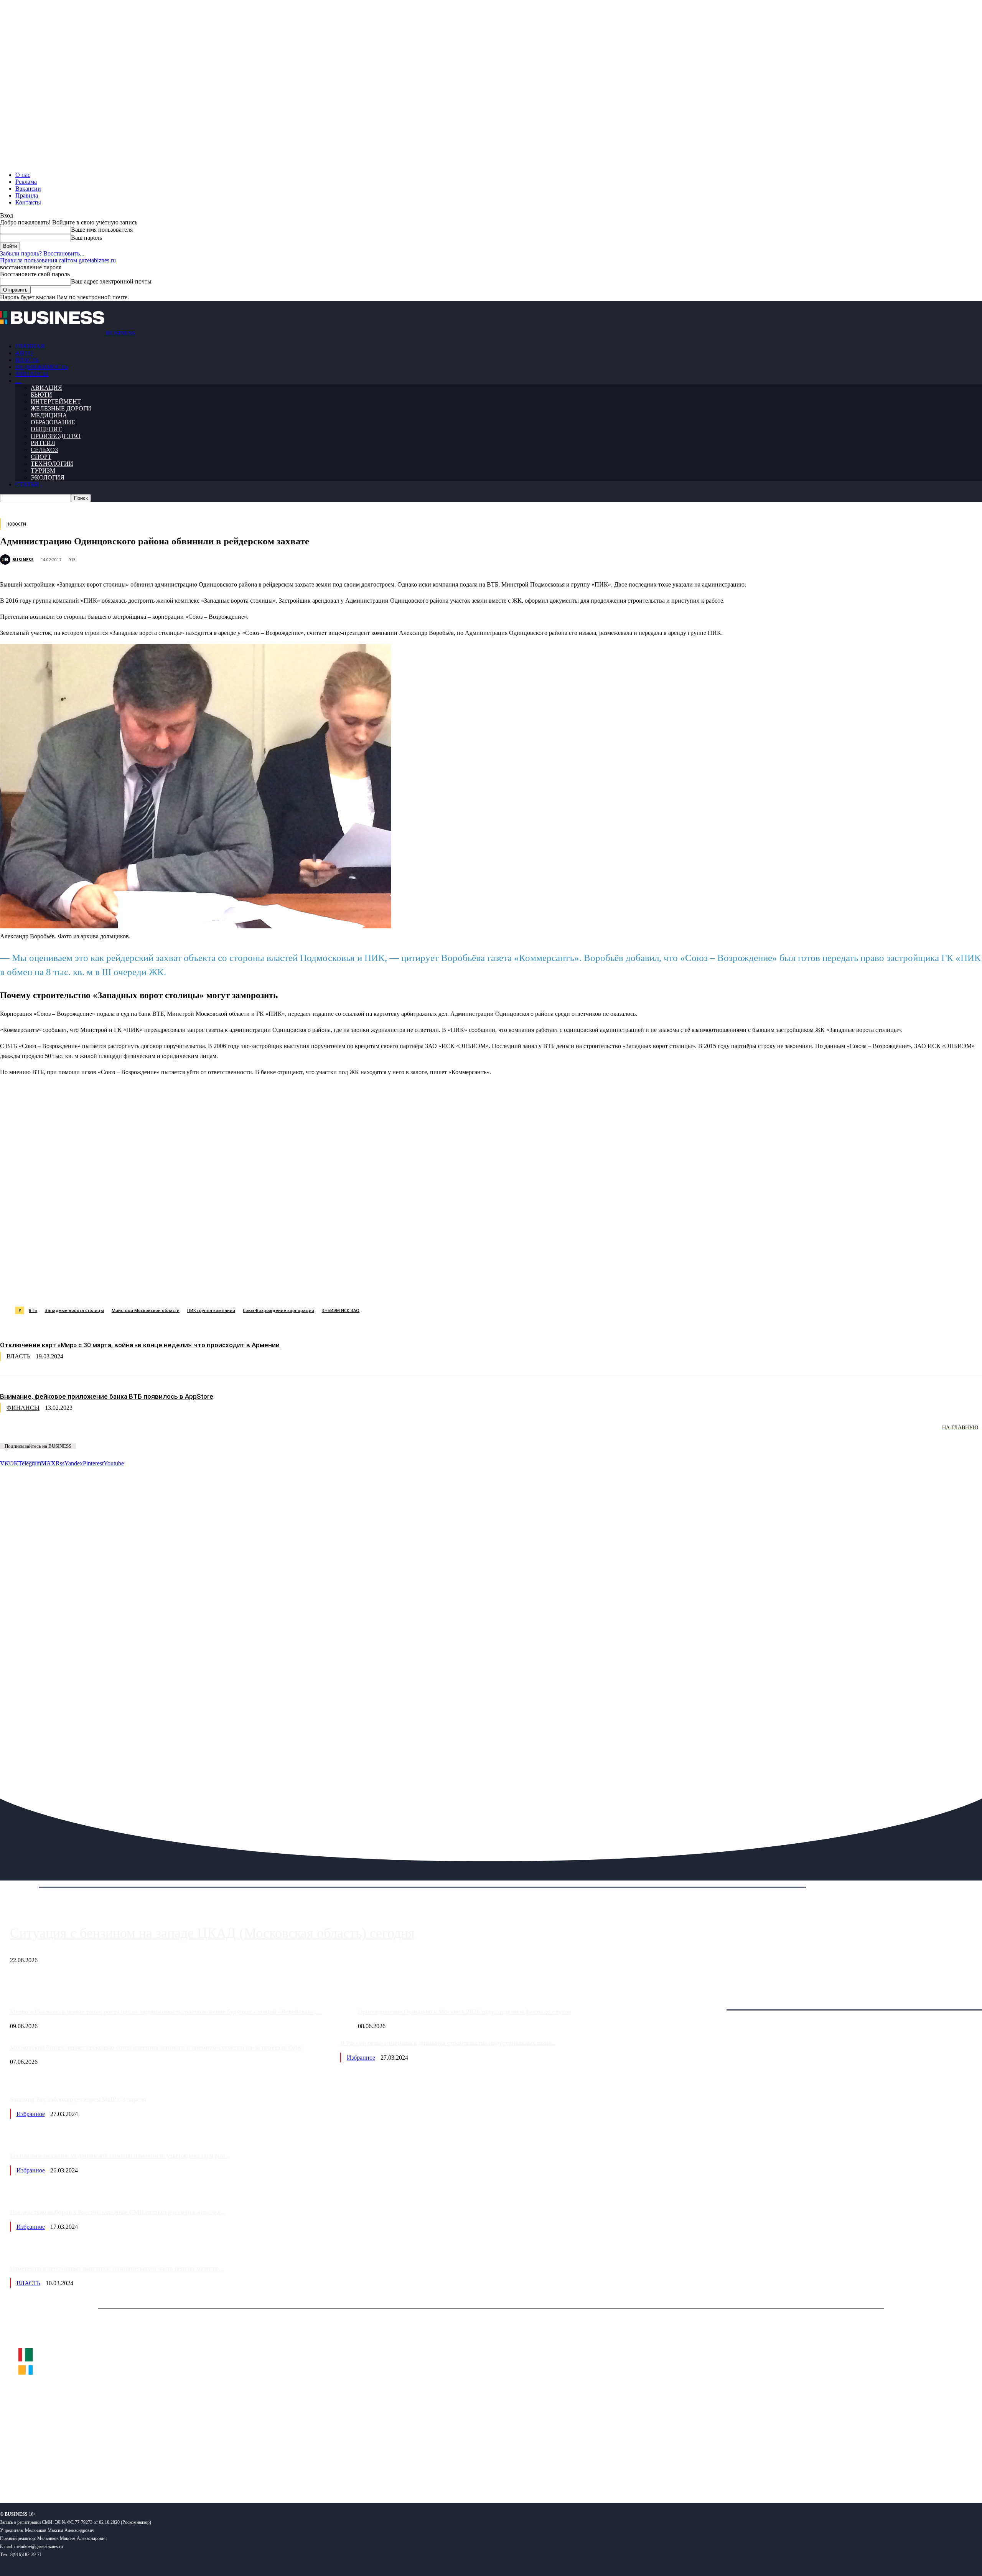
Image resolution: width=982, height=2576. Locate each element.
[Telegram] (167, 1287)
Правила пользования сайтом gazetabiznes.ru (58, 260)
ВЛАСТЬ (27, 360)
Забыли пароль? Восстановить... (42, 253)
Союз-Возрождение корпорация (278, 1310)
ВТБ (33, 1310)
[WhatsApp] (86, 1287)
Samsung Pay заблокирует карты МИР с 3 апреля (78, 2099)
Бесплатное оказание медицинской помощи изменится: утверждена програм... (120, 2156)
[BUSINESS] (6, 560)
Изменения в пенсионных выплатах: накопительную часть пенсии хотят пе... (117, 2269)
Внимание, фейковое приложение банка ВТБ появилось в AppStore (107, 1396)
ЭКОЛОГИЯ (48, 477)
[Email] (305, 1287)
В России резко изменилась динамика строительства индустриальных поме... (448, 2043)
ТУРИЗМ (43, 471)
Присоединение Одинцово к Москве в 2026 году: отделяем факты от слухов (465, 2012)
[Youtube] (118, 2472)
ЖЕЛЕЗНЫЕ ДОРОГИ (61, 408)
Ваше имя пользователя (102, 230)
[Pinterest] (195, 1287)
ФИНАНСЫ (32, 374)
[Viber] (113, 1287)
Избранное (361, 2058)
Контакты (28, 202)
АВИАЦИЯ (46, 388)
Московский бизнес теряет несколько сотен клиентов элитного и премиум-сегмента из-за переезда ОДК (156, 2048)
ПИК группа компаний (211, 1310)
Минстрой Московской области (146, 1310)
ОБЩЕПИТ (46, 429)
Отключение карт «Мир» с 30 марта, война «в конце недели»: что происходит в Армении (140, 1345)
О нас (23, 175)
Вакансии (28, 189)
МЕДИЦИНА (49, 415)
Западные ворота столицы (74, 1310)
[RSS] (31, 2472)
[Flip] (277, 1287)
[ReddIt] (222, 1287)
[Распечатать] (360, 1287)
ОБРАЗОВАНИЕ (53, 422)
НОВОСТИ (16, 524)
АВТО (24, 353)
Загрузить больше (711, 2001)
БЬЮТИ (41, 395)
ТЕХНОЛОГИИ (52, 464)
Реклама (26, 182)
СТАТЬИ (27, 484)
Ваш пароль (87, 238)
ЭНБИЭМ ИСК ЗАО (341, 1310)
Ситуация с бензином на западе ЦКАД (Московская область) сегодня (212, 1933)
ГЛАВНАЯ (30, 346)
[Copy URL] (333, 1287)
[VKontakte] (74, 2472)
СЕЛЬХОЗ (44, 450)
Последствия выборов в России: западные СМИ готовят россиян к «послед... (117, 2212)
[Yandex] (96, 2472)
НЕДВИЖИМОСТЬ (42, 367)
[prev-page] (38, 1433)
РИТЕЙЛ (43, 443)
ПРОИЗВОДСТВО (56, 436)
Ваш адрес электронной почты (111, 281)
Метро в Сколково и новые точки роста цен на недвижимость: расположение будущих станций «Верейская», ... (166, 2012)
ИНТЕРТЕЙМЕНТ (56, 401)
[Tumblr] (250, 1287)
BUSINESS (23, 560)
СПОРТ (41, 457)
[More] (388, 1287)
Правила (27, 195)
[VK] (140, 1287)
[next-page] (115, 1433)
